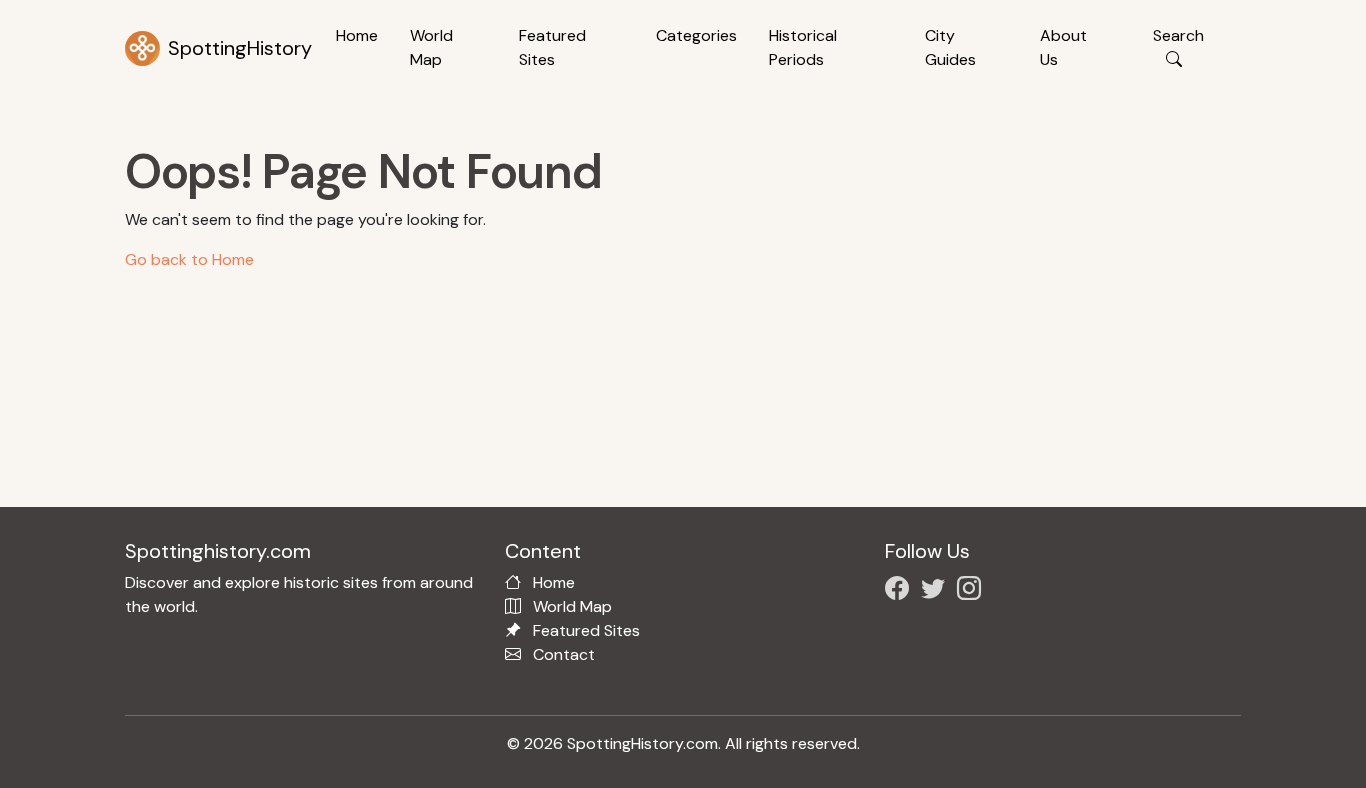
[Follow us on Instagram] (973, 591)
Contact (564, 654)
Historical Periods (803, 47)
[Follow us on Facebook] (901, 591)
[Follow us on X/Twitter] (937, 591)
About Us (1063, 47)
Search (1178, 35)
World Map (431, 47)
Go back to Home (189, 259)
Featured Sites (552, 47)
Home (357, 35)
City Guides (950, 47)
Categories (696, 35)
